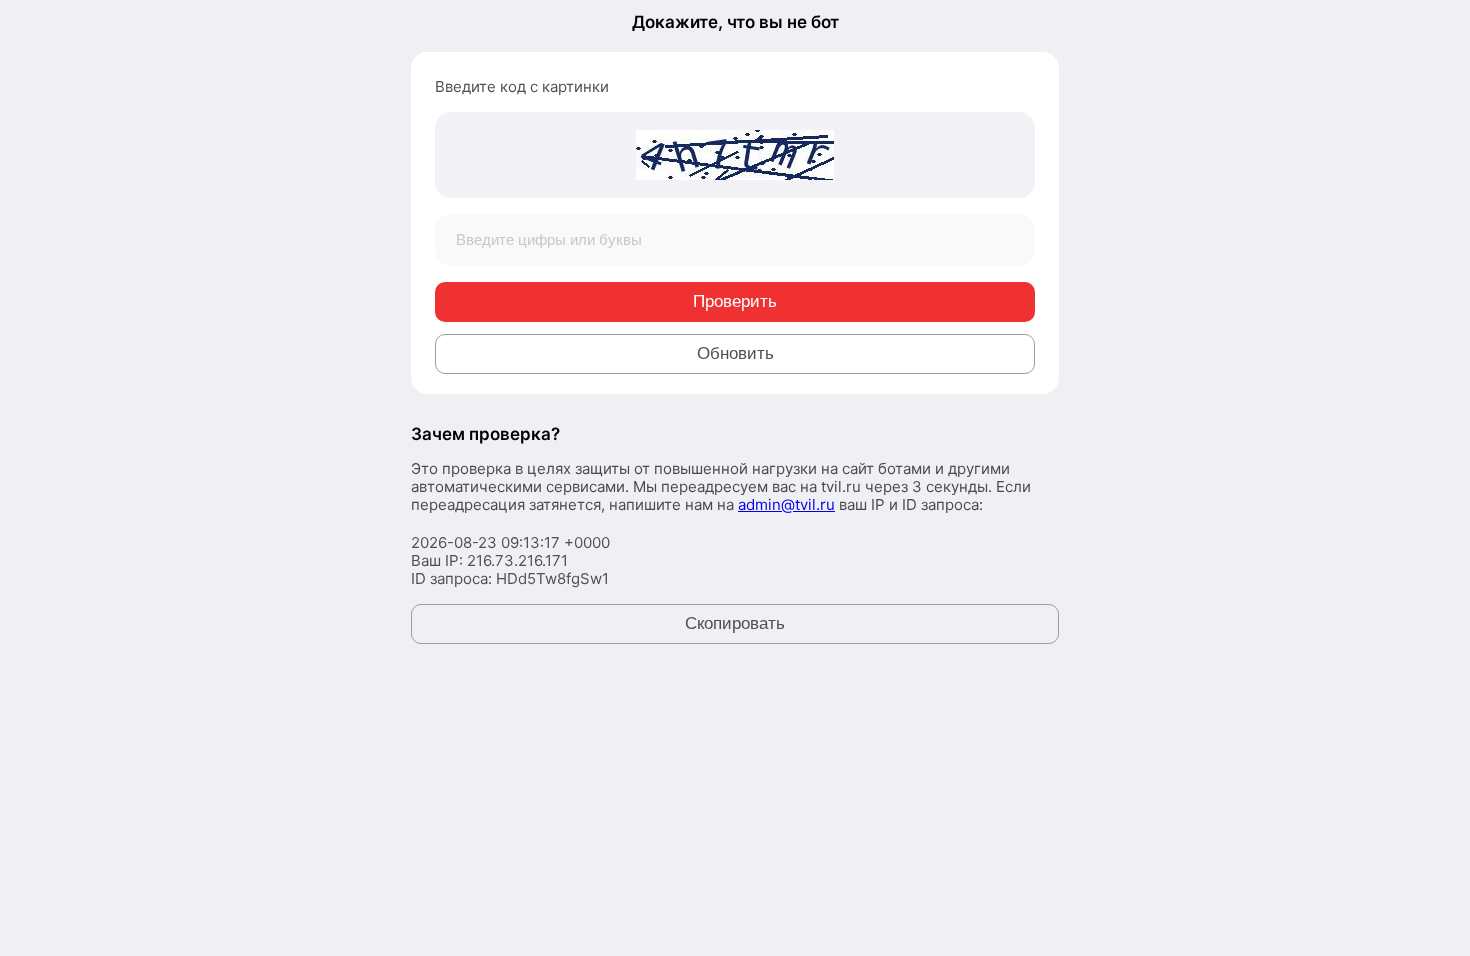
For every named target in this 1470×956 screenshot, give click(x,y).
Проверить (735, 301)
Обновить (735, 353)
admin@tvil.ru (786, 504)
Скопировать (735, 623)
